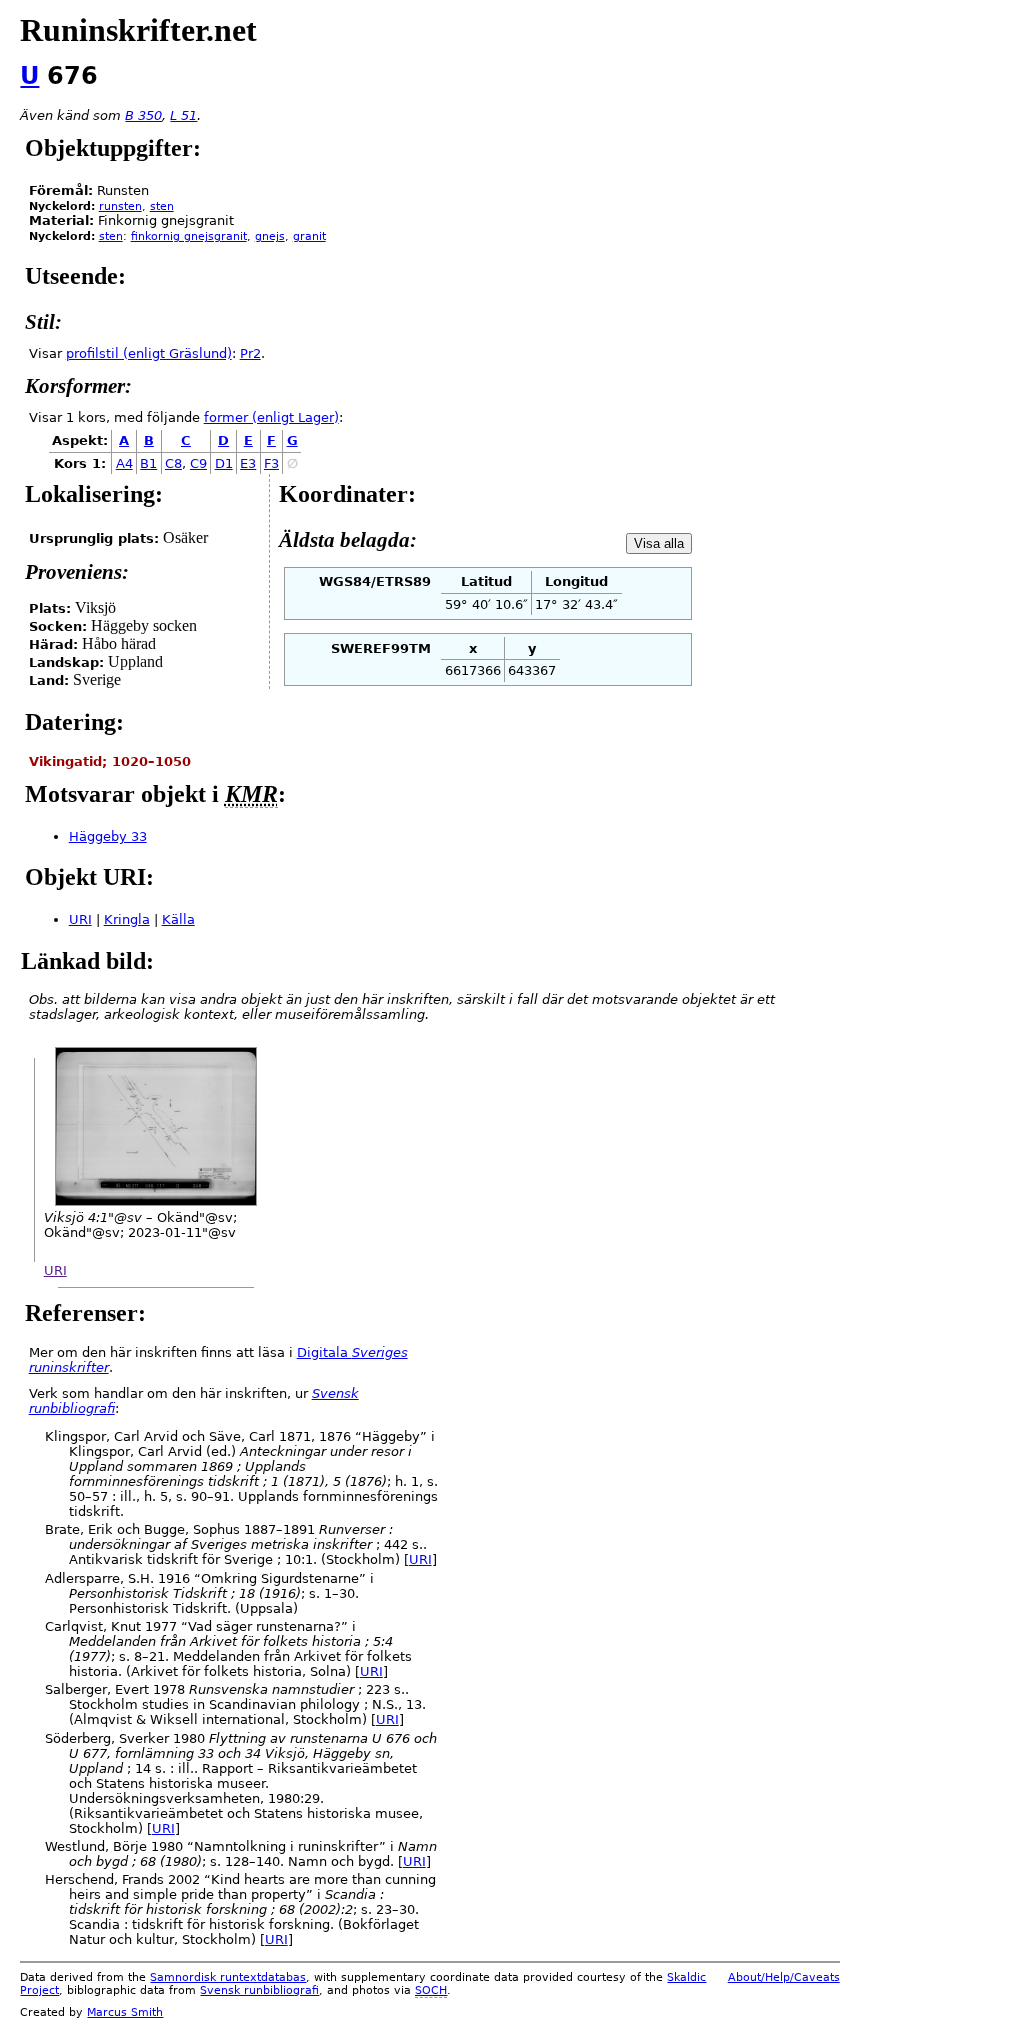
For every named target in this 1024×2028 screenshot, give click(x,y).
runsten (120, 206)
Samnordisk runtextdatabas (228, 1977)
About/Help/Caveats (784, 1977)
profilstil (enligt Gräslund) (149, 353)
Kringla (127, 919)
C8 (173, 463)
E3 (248, 463)
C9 (198, 463)
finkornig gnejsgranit (189, 236)
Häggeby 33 (108, 836)
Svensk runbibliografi (259, 1990)
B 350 (143, 115)
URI (80, 919)
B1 (148, 463)
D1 (224, 463)
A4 (124, 463)
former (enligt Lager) (271, 417)
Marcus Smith (125, 2012)
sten (162, 206)
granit (309, 236)
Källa (178, 919)
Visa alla (659, 543)
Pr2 (250, 353)
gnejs (270, 236)
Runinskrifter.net (138, 30)
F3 (271, 463)
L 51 (183, 115)
